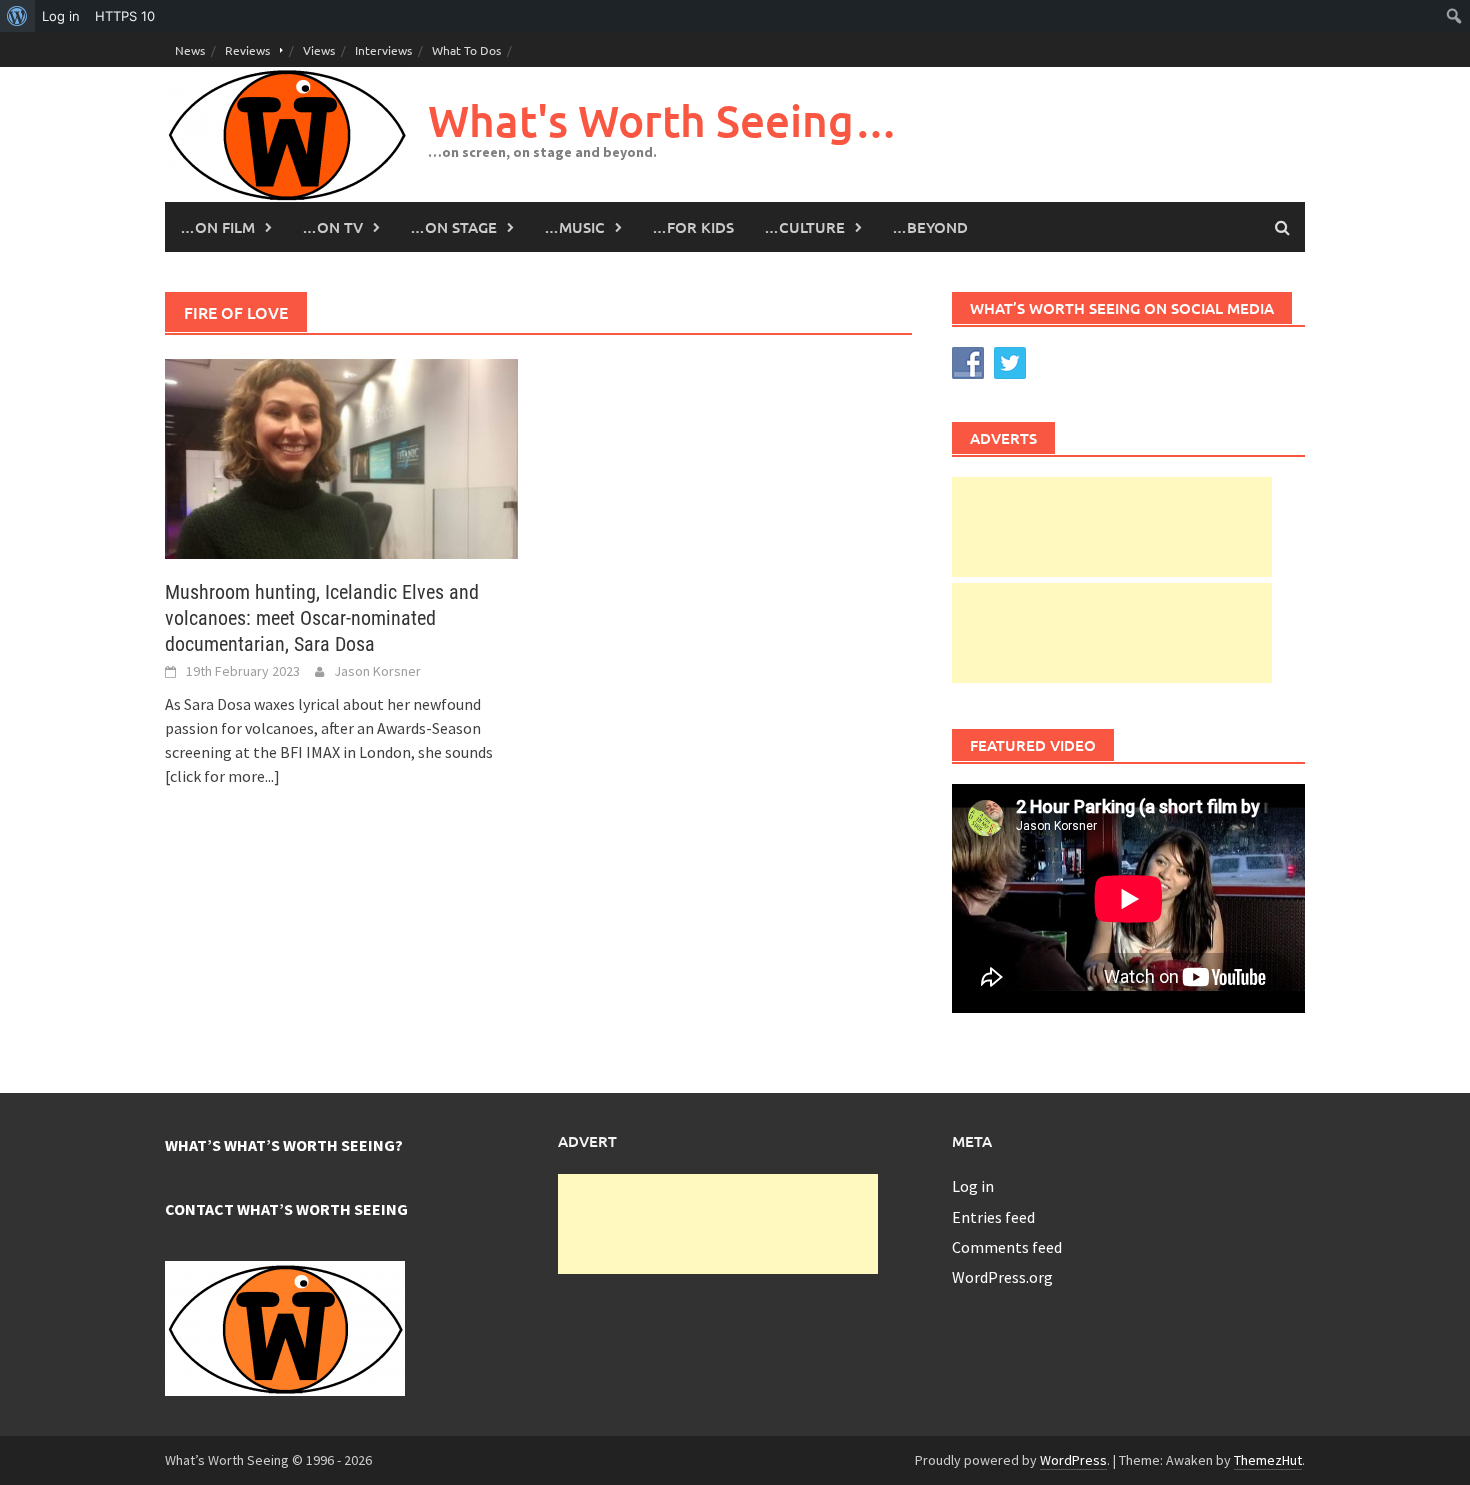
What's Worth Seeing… (663, 120)
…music (574, 227)
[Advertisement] (1112, 527)
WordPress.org (1002, 1277)
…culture (804, 227)
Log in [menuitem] (61, 16)
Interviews (383, 50)
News (190, 50)
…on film (217, 227)
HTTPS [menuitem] (125, 16)
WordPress (1073, 1460)
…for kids (693, 227)
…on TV (332, 227)
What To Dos (466, 50)
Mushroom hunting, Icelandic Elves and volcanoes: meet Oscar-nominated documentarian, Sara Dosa (322, 618)
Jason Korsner (377, 671)
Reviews (247, 50)
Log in (973, 1186)
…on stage (453, 227)
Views (319, 50)
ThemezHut (1268, 1460)
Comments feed (1007, 1247)
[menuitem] (17, 16)
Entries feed (993, 1217)
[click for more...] (222, 776)
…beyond (930, 227)
